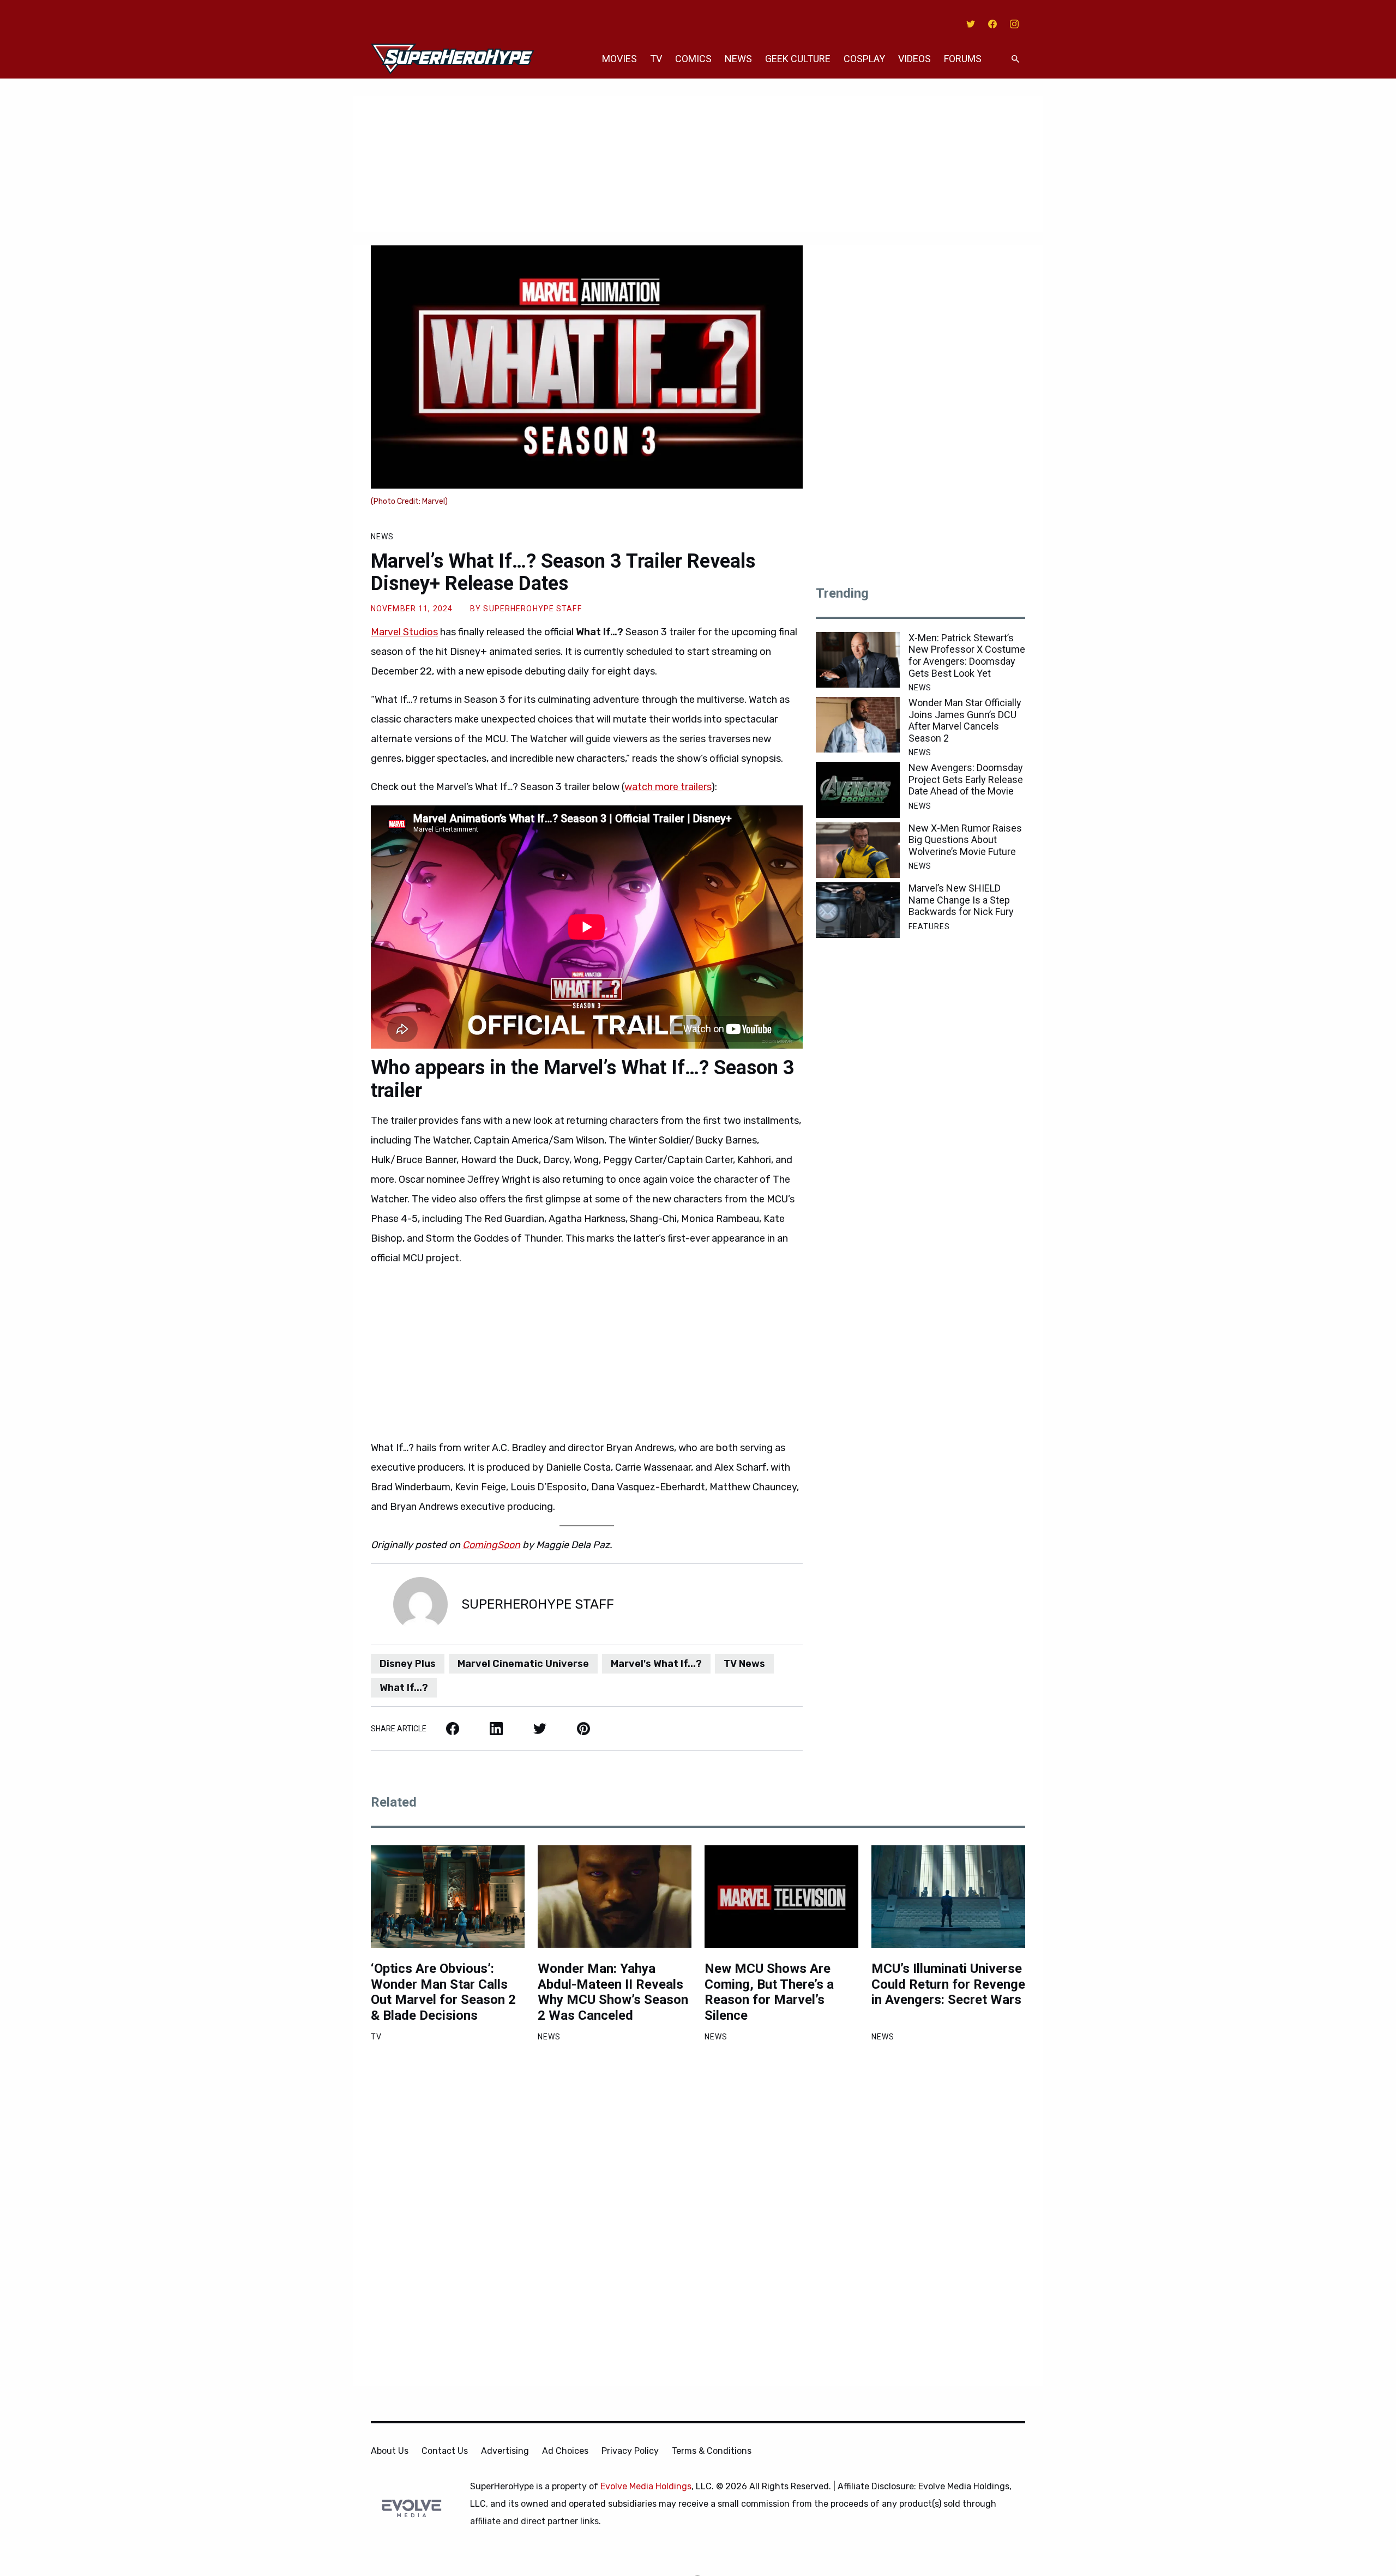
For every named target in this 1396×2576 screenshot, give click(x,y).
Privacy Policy (630, 2451)
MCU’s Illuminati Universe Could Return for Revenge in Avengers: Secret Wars (948, 1984)
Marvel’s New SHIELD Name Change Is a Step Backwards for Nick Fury (961, 900)
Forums (963, 59)
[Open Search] (1015, 59)
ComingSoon (491, 1545)
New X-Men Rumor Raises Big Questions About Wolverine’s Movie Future (965, 840)
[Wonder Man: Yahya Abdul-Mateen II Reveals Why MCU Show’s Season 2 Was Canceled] (615, 1897)
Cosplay (864, 59)
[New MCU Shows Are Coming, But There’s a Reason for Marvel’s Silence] (781, 1897)
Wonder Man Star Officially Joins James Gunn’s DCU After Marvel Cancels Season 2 (965, 720)
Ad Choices (565, 2451)
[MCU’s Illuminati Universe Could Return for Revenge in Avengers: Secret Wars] (948, 1897)
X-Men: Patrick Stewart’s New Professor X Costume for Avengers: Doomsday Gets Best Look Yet (967, 655)
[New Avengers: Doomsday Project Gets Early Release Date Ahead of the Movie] (858, 790)
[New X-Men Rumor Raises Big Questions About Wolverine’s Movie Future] (858, 850)
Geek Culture (798, 59)
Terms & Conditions (712, 2451)
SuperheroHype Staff (532, 609)
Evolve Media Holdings (646, 2486)
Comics (693, 59)
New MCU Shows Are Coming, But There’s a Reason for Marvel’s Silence (769, 1992)
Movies (619, 59)
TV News (744, 1664)
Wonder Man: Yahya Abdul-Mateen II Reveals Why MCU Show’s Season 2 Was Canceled (613, 1992)
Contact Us (445, 2451)
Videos (914, 59)
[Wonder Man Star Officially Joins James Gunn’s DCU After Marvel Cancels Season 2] (858, 725)
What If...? (404, 1688)
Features (929, 926)
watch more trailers (668, 787)
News (738, 59)
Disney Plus (408, 1664)
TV (656, 59)
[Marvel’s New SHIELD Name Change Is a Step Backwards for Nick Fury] (858, 910)
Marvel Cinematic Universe (523, 1664)
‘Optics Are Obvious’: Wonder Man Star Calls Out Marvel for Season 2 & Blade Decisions (443, 1992)
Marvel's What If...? (656, 1664)
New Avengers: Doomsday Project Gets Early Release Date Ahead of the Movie (966, 779)
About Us (390, 2451)
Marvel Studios (404, 632)
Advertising (505, 2451)
